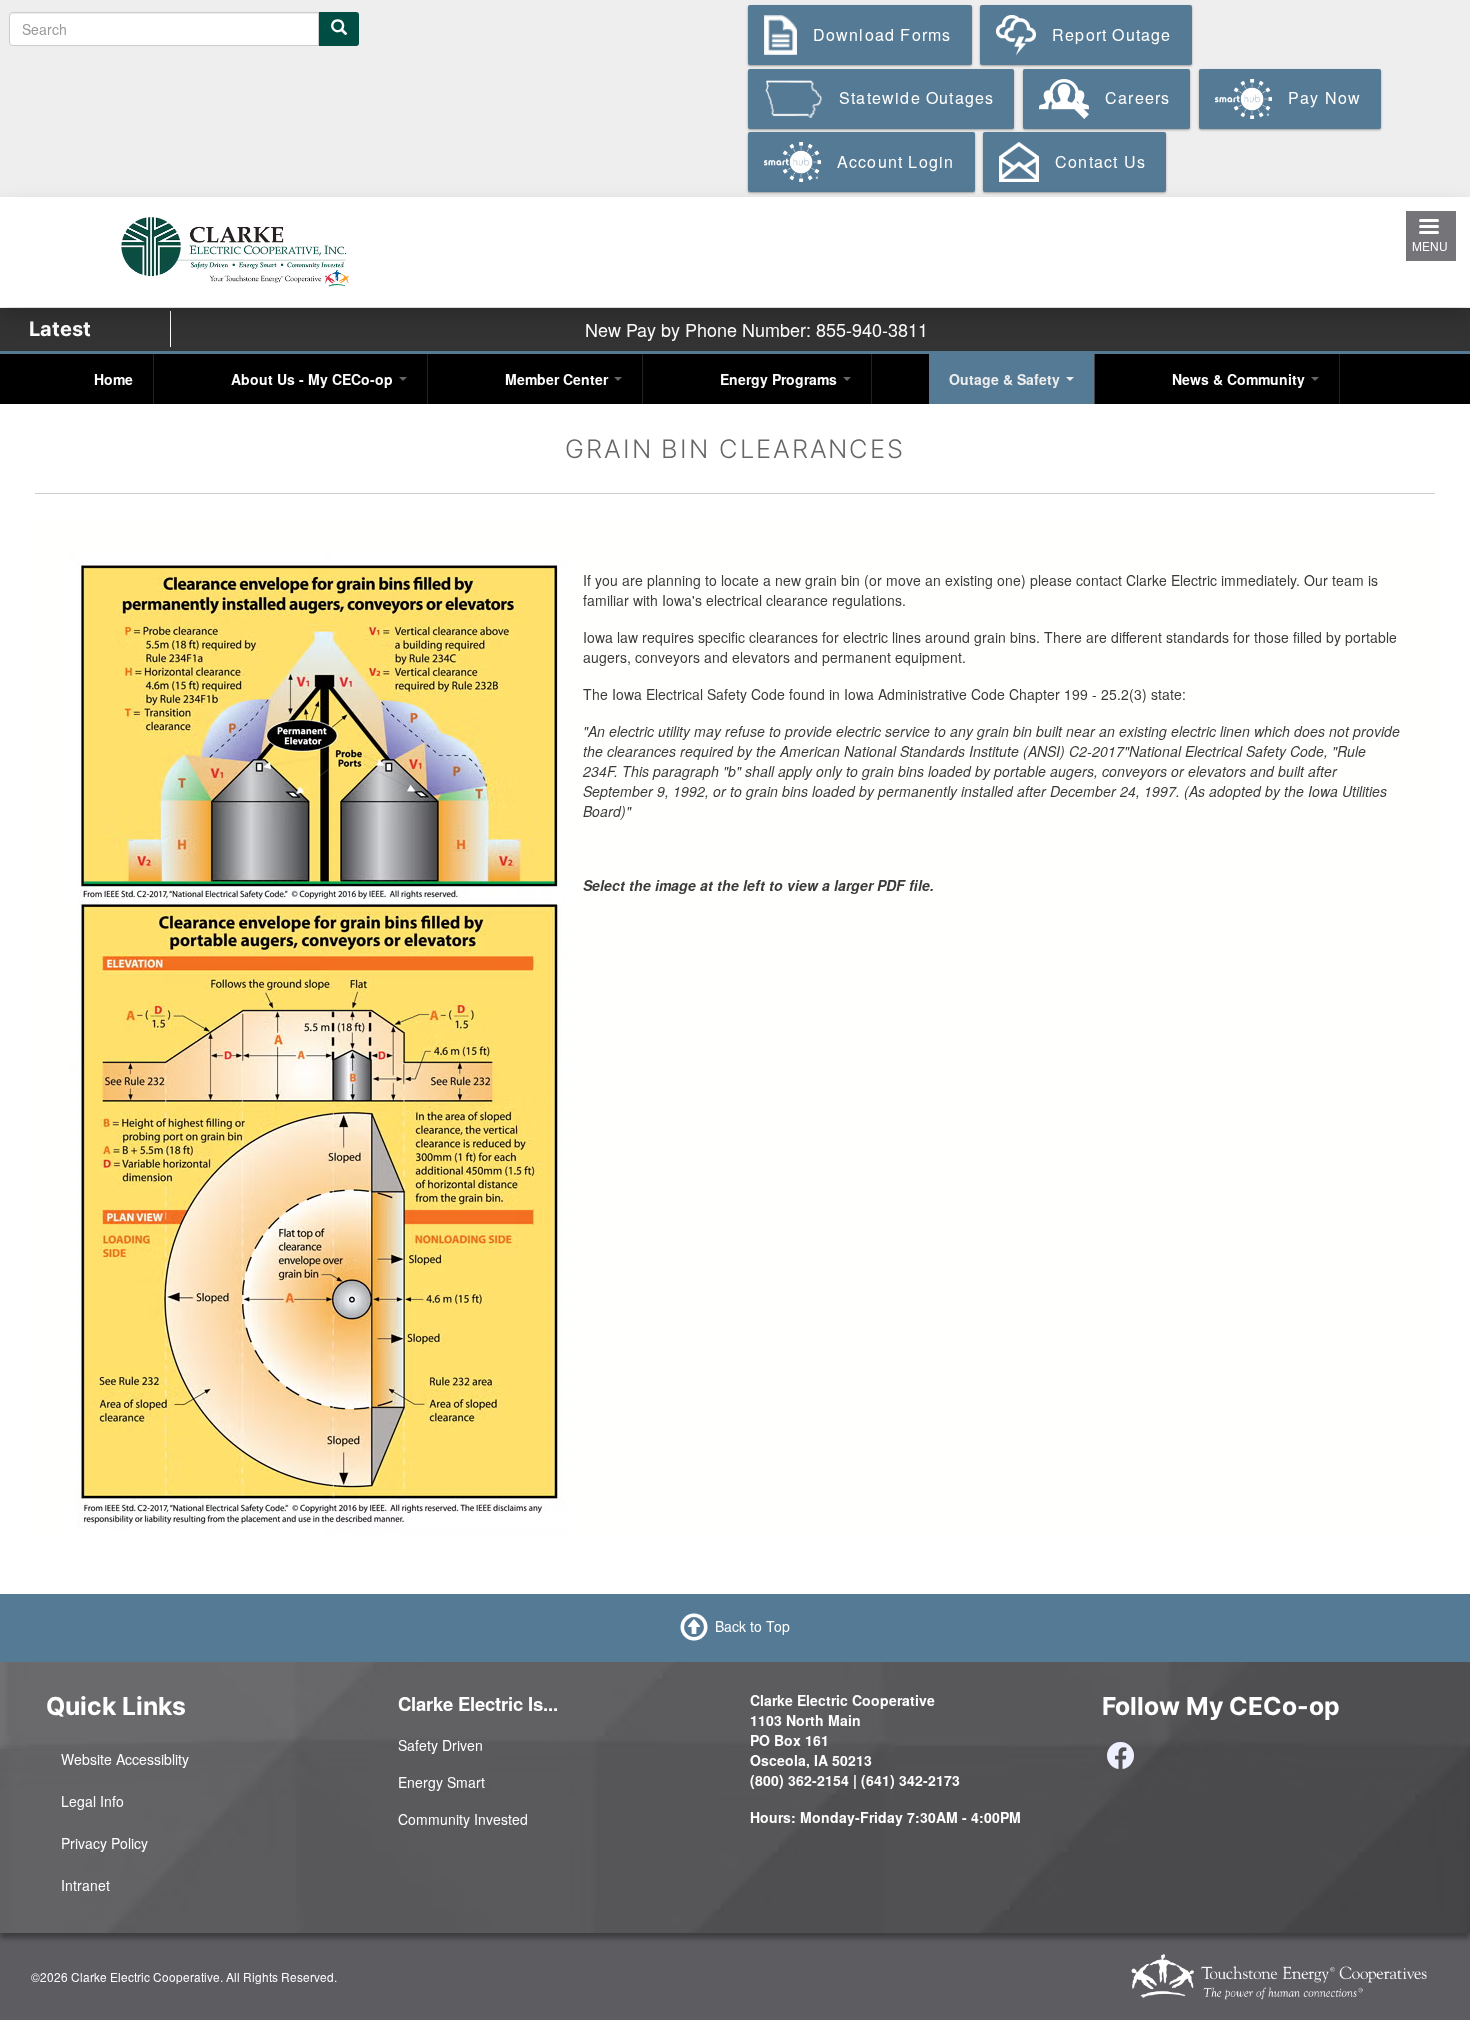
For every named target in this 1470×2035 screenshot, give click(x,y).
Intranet (85, 1885)
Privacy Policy (104, 1843)
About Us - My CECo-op (314, 379)
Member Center (558, 379)
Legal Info (92, 1801)
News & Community (1240, 379)
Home (113, 379)
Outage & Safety (1006, 379)
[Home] (234, 249)
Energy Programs (780, 379)
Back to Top (752, 1626)
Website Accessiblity (125, 1759)
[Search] (339, 29)
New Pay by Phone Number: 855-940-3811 (756, 329)
